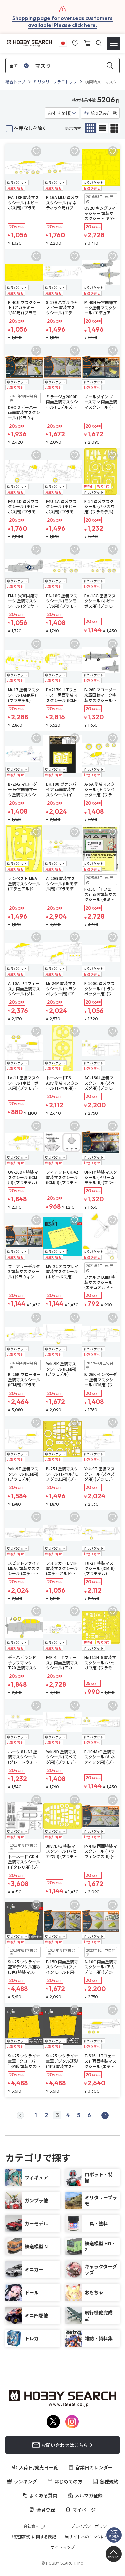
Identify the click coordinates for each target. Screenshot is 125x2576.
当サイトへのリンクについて (91, 2537)
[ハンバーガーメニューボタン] (114, 43)
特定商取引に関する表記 (34, 2537)
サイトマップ (63, 2547)
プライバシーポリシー (91, 2526)
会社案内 (31, 2526)
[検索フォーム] (99, 43)
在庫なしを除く (30, 128)
